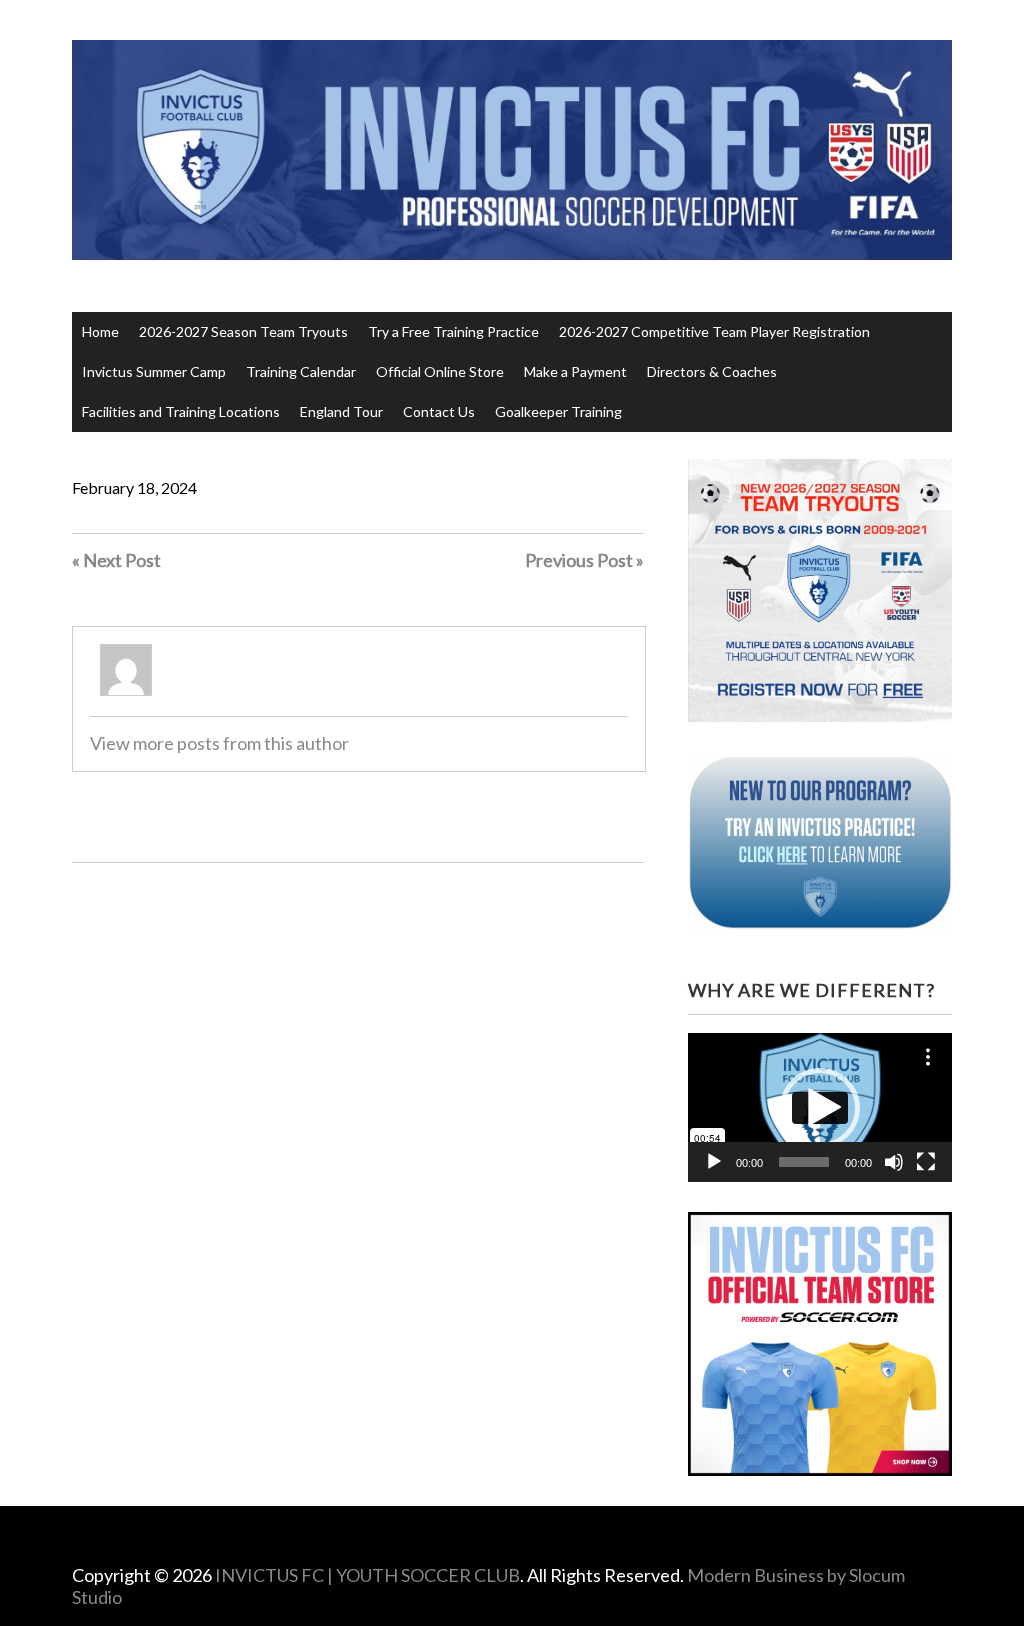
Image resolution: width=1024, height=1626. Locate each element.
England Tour (341, 411)
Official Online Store (440, 371)
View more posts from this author (219, 743)
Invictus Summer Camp (154, 371)
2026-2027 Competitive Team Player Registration (714, 331)
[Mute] (894, 1162)
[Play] (714, 1162)
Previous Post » (584, 560)
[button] (820, 1108)
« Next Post (116, 560)
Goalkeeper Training (558, 411)
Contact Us (439, 411)
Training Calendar (301, 371)
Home (100, 331)
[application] (820, 1107)
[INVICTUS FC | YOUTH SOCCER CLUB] (512, 222)
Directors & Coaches (712, 371)
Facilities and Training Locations (181, 411)
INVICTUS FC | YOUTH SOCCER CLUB (367, 1575)
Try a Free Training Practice (453, 331)
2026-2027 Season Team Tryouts (243, 331)
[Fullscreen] (926, 1162)
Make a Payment (575, 371)
